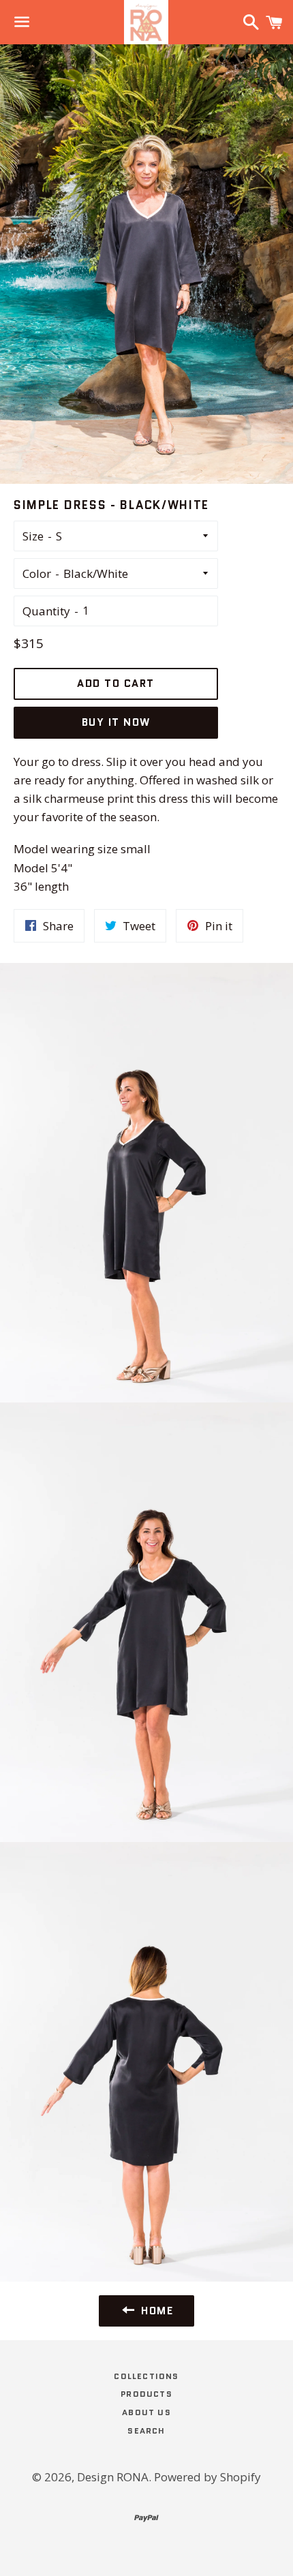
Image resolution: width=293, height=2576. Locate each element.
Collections (146, 2376)
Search (146, 2431)
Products (146, 2394)
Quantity (46, 611)
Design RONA (113, 2477)
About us (146, 2412)
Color (37, 573)
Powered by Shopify (207, 2477)
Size (33, 536)
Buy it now (116, 722)
